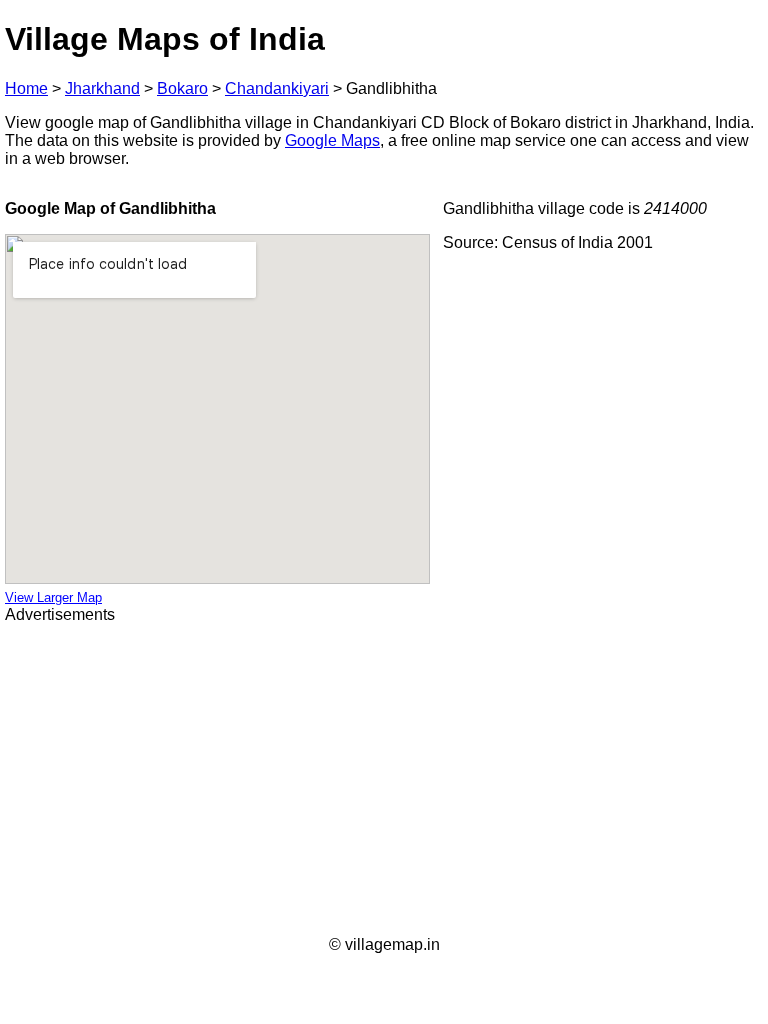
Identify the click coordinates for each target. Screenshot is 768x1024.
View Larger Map (53, 597)
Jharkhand (102, 88)
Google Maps (332, 140)
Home (26, 88)
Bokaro (182, 88)
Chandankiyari (277, 88)
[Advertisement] (384, 780)
